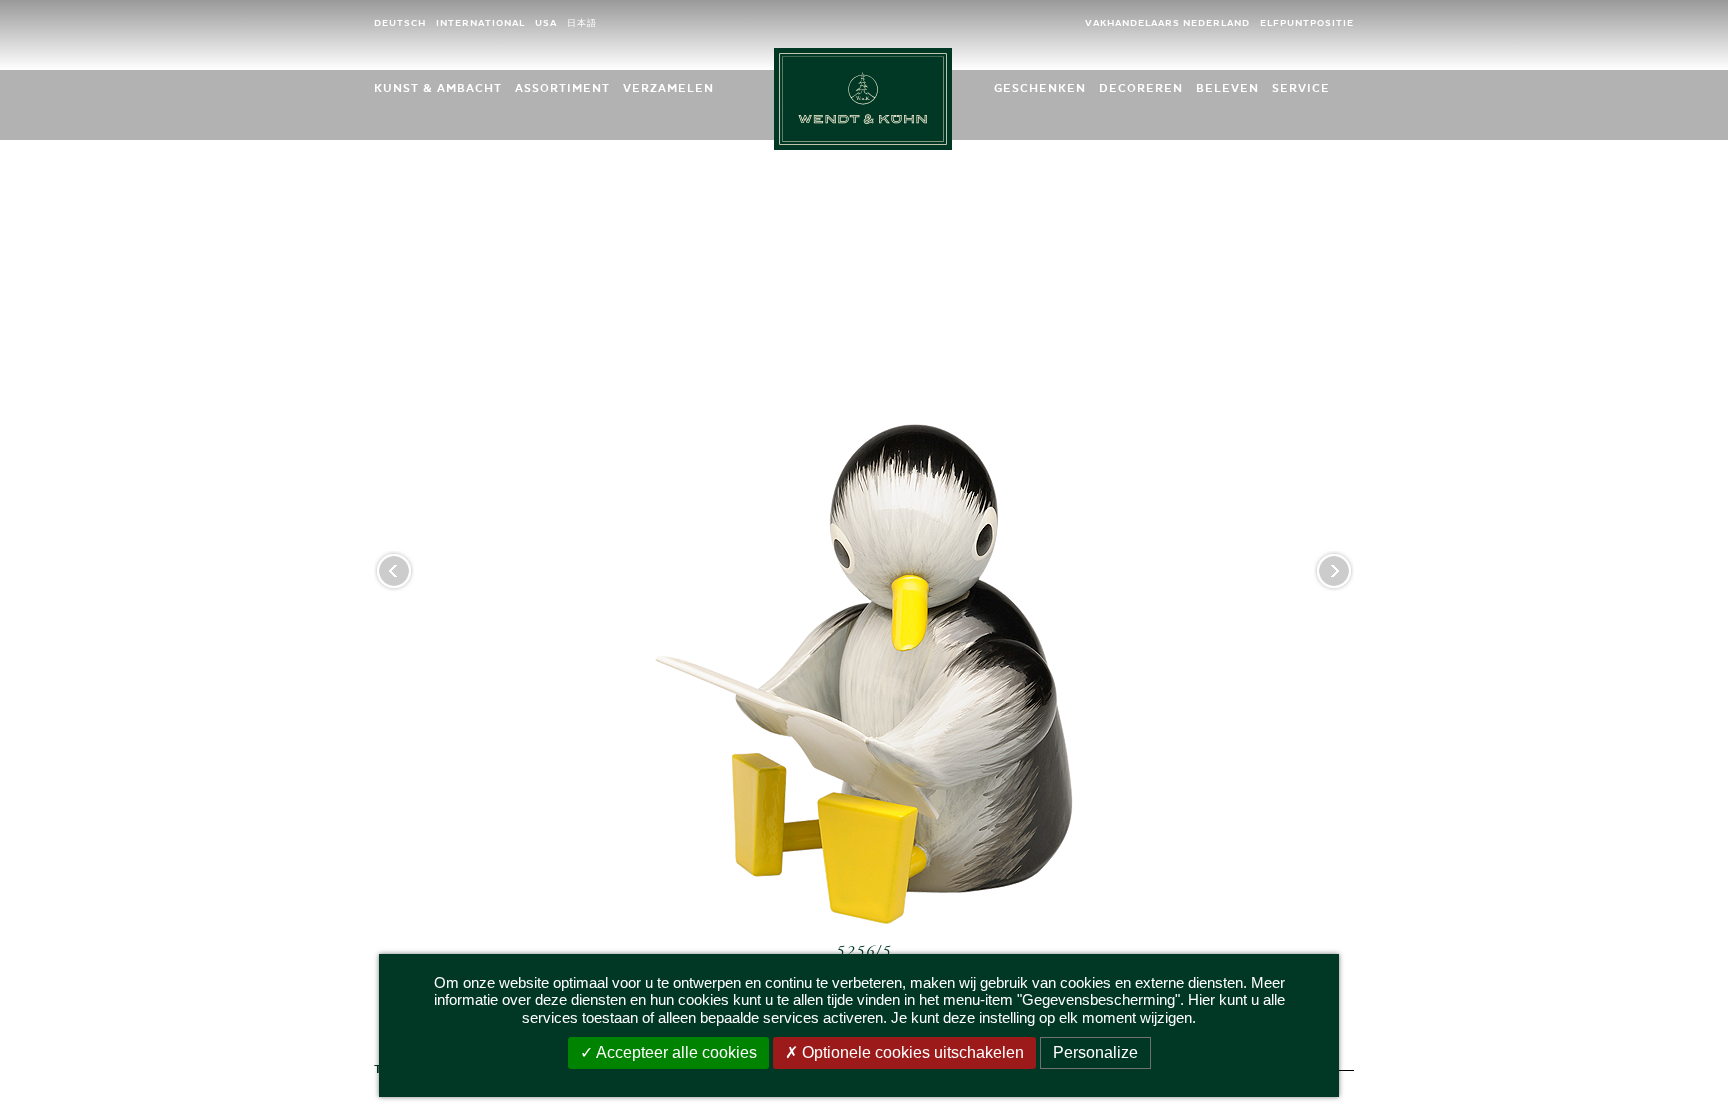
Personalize (1095, 1052)
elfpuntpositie (1307, 23)
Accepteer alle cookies (675, 1052)
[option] (864, 594)
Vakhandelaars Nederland (1167, 23)
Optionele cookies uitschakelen (911, 1052)
